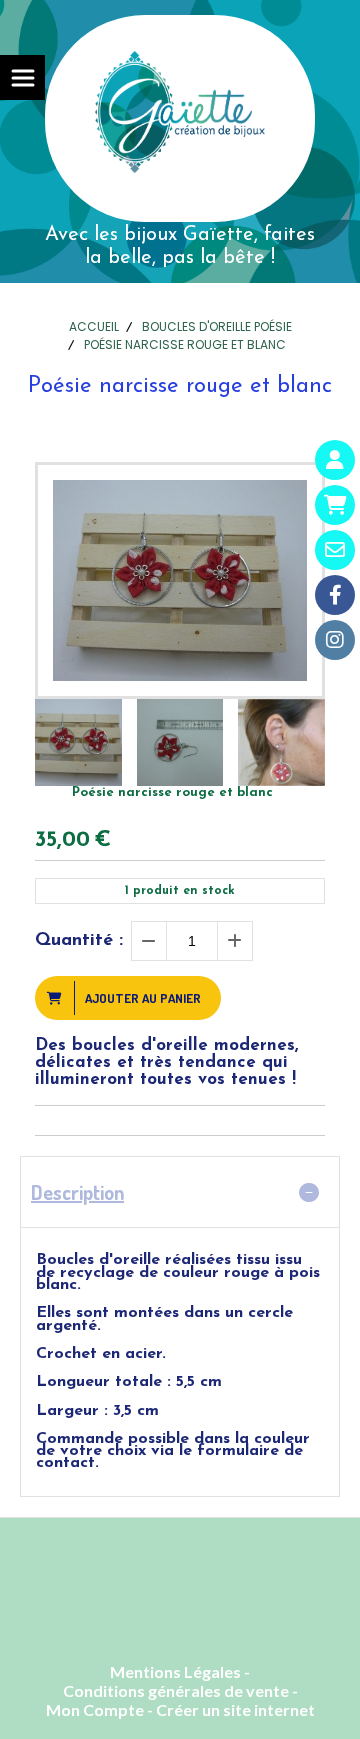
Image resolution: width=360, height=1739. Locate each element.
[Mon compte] (335, 460)
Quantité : (79, 941)
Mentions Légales (175, 1671)
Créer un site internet (235, 1709)
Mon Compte (95, 1709)
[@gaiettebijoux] (335, 640)
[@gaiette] (335, 595)
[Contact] (335, 550)
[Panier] (335, 505)
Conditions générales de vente (176, 1690)
